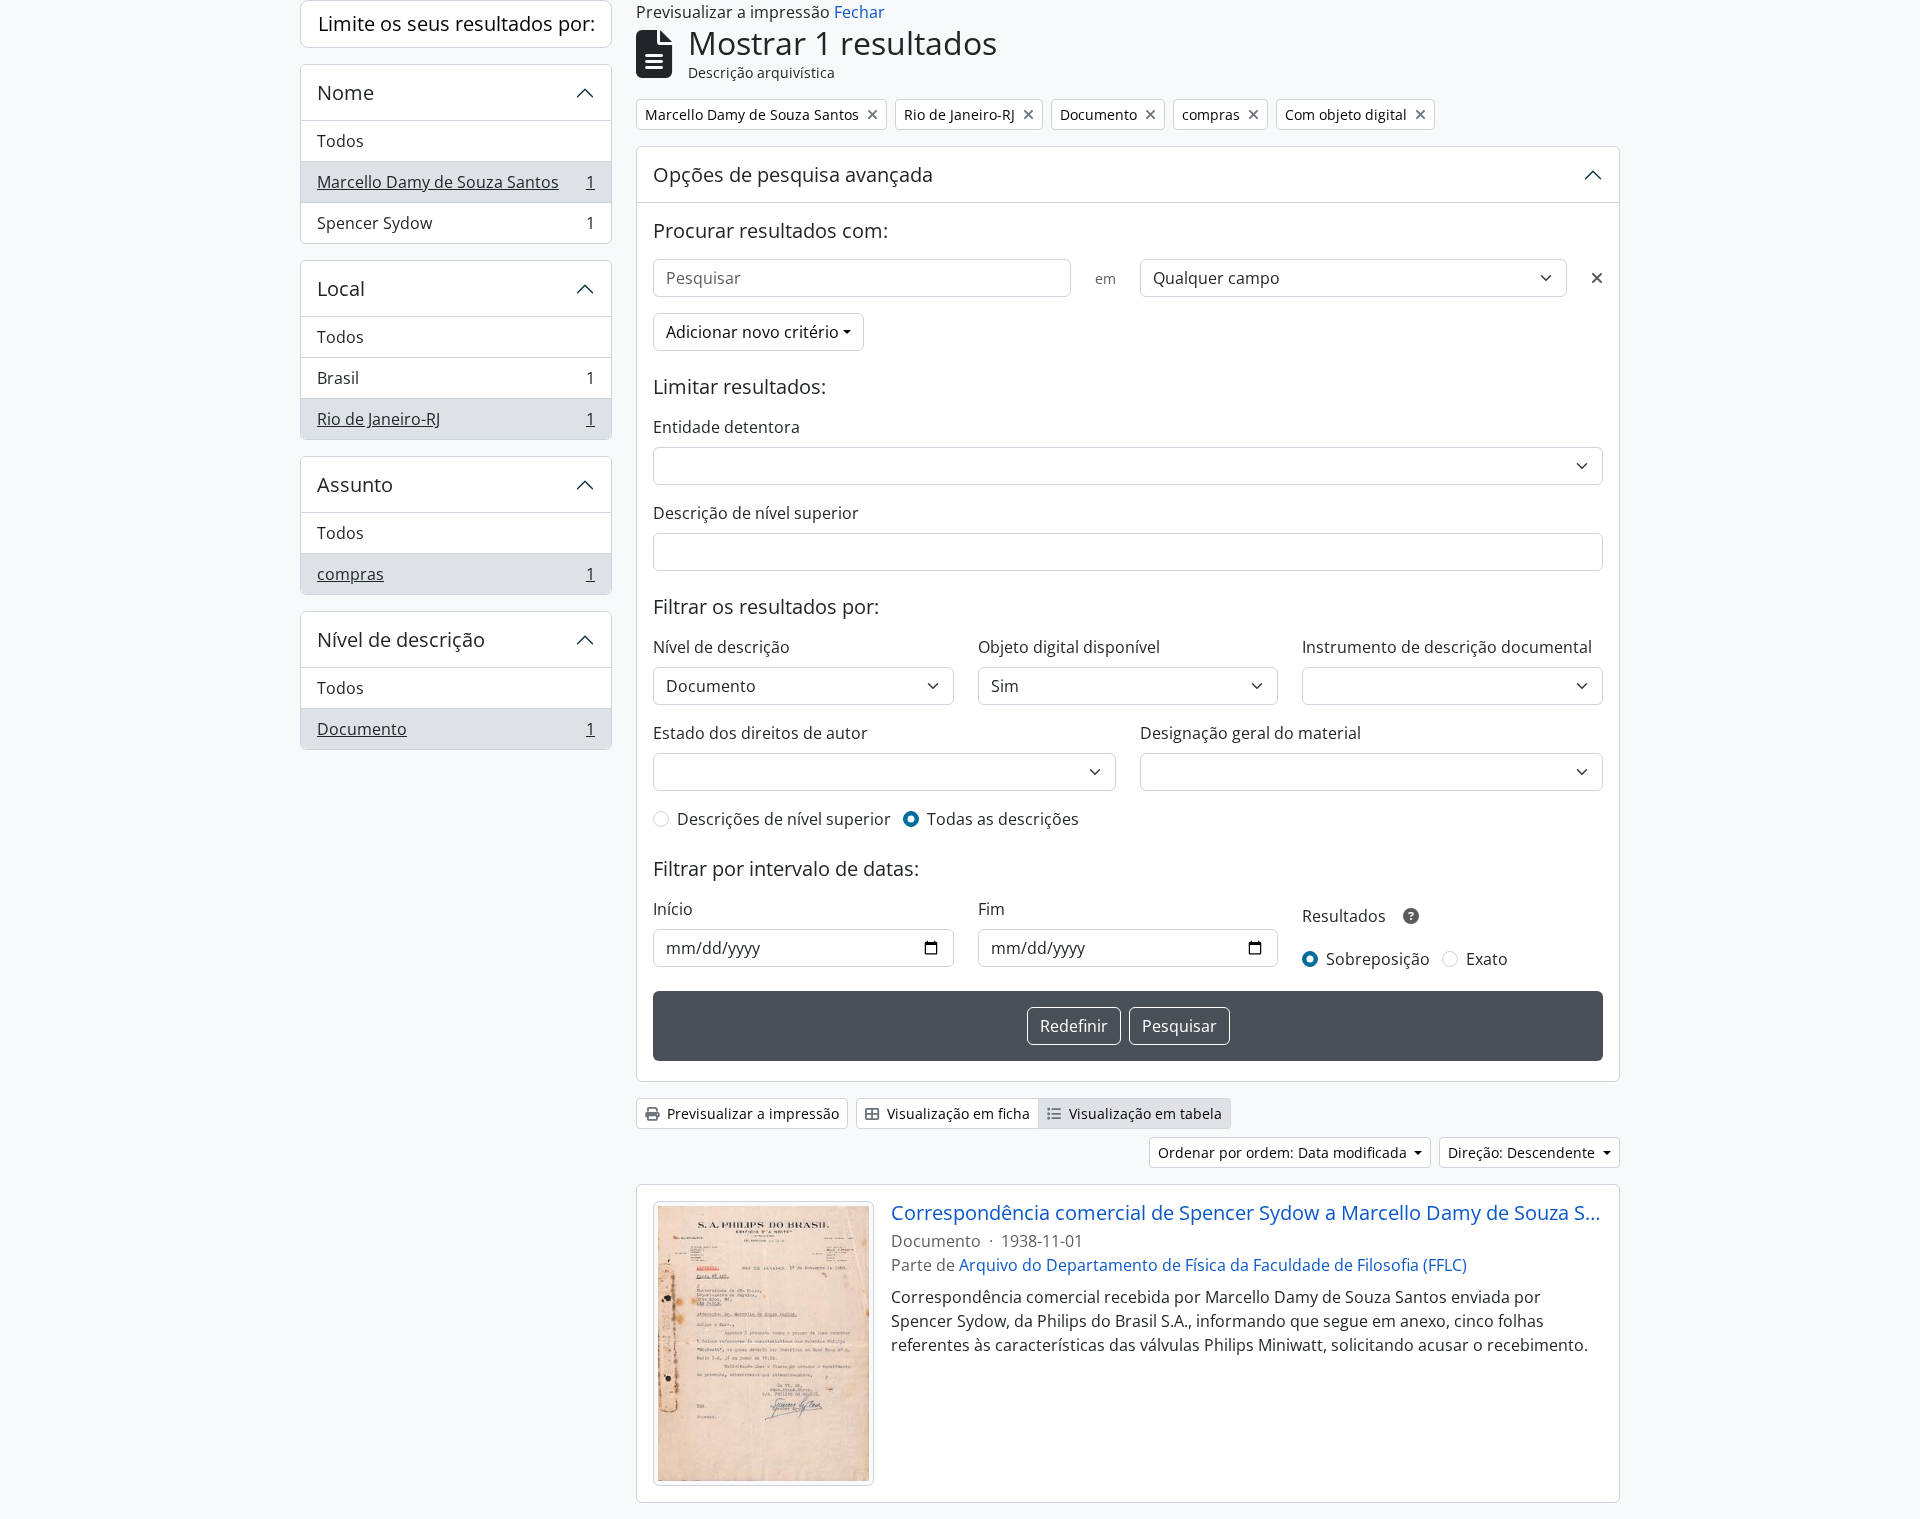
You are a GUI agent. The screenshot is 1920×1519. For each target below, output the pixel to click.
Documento (455, 733)
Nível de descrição (401, 639)
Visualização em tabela (1143, 1113)
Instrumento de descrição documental (1447, 647)
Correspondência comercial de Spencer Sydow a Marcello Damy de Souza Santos (1247, 1213)
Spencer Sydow (455, 227)
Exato (1487, 959)
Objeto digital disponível (1069, 647)
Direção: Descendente (1523, 1152)
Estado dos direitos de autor (760, 733)
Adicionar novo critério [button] (752, 332)
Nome (345, 92)
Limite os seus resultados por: (456, 23)
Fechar (859, 12)
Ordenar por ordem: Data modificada (1284, 1152)
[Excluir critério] (1597, 278)
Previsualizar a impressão (751, 1113)
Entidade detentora (726, 427)
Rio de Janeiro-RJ (455, 423)
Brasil (455, 383)
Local (341, 288)
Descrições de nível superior (784, 819)
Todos (340, 141)
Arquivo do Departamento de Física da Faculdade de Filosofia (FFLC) (1213, 1265)
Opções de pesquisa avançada (793, 174)
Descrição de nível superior (756, 513)
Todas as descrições (1003, 819)
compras (455, 578)
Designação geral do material (1250, 733)
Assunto (355, 484)
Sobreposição (1378, 959)
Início (673, 909)
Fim (991, 909)
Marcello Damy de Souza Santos (455, 187)
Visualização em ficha (956, 1113)
